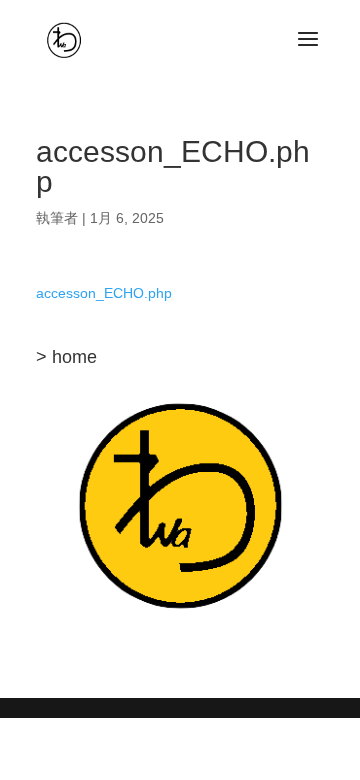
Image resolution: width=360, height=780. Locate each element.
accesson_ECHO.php (104, 293)
